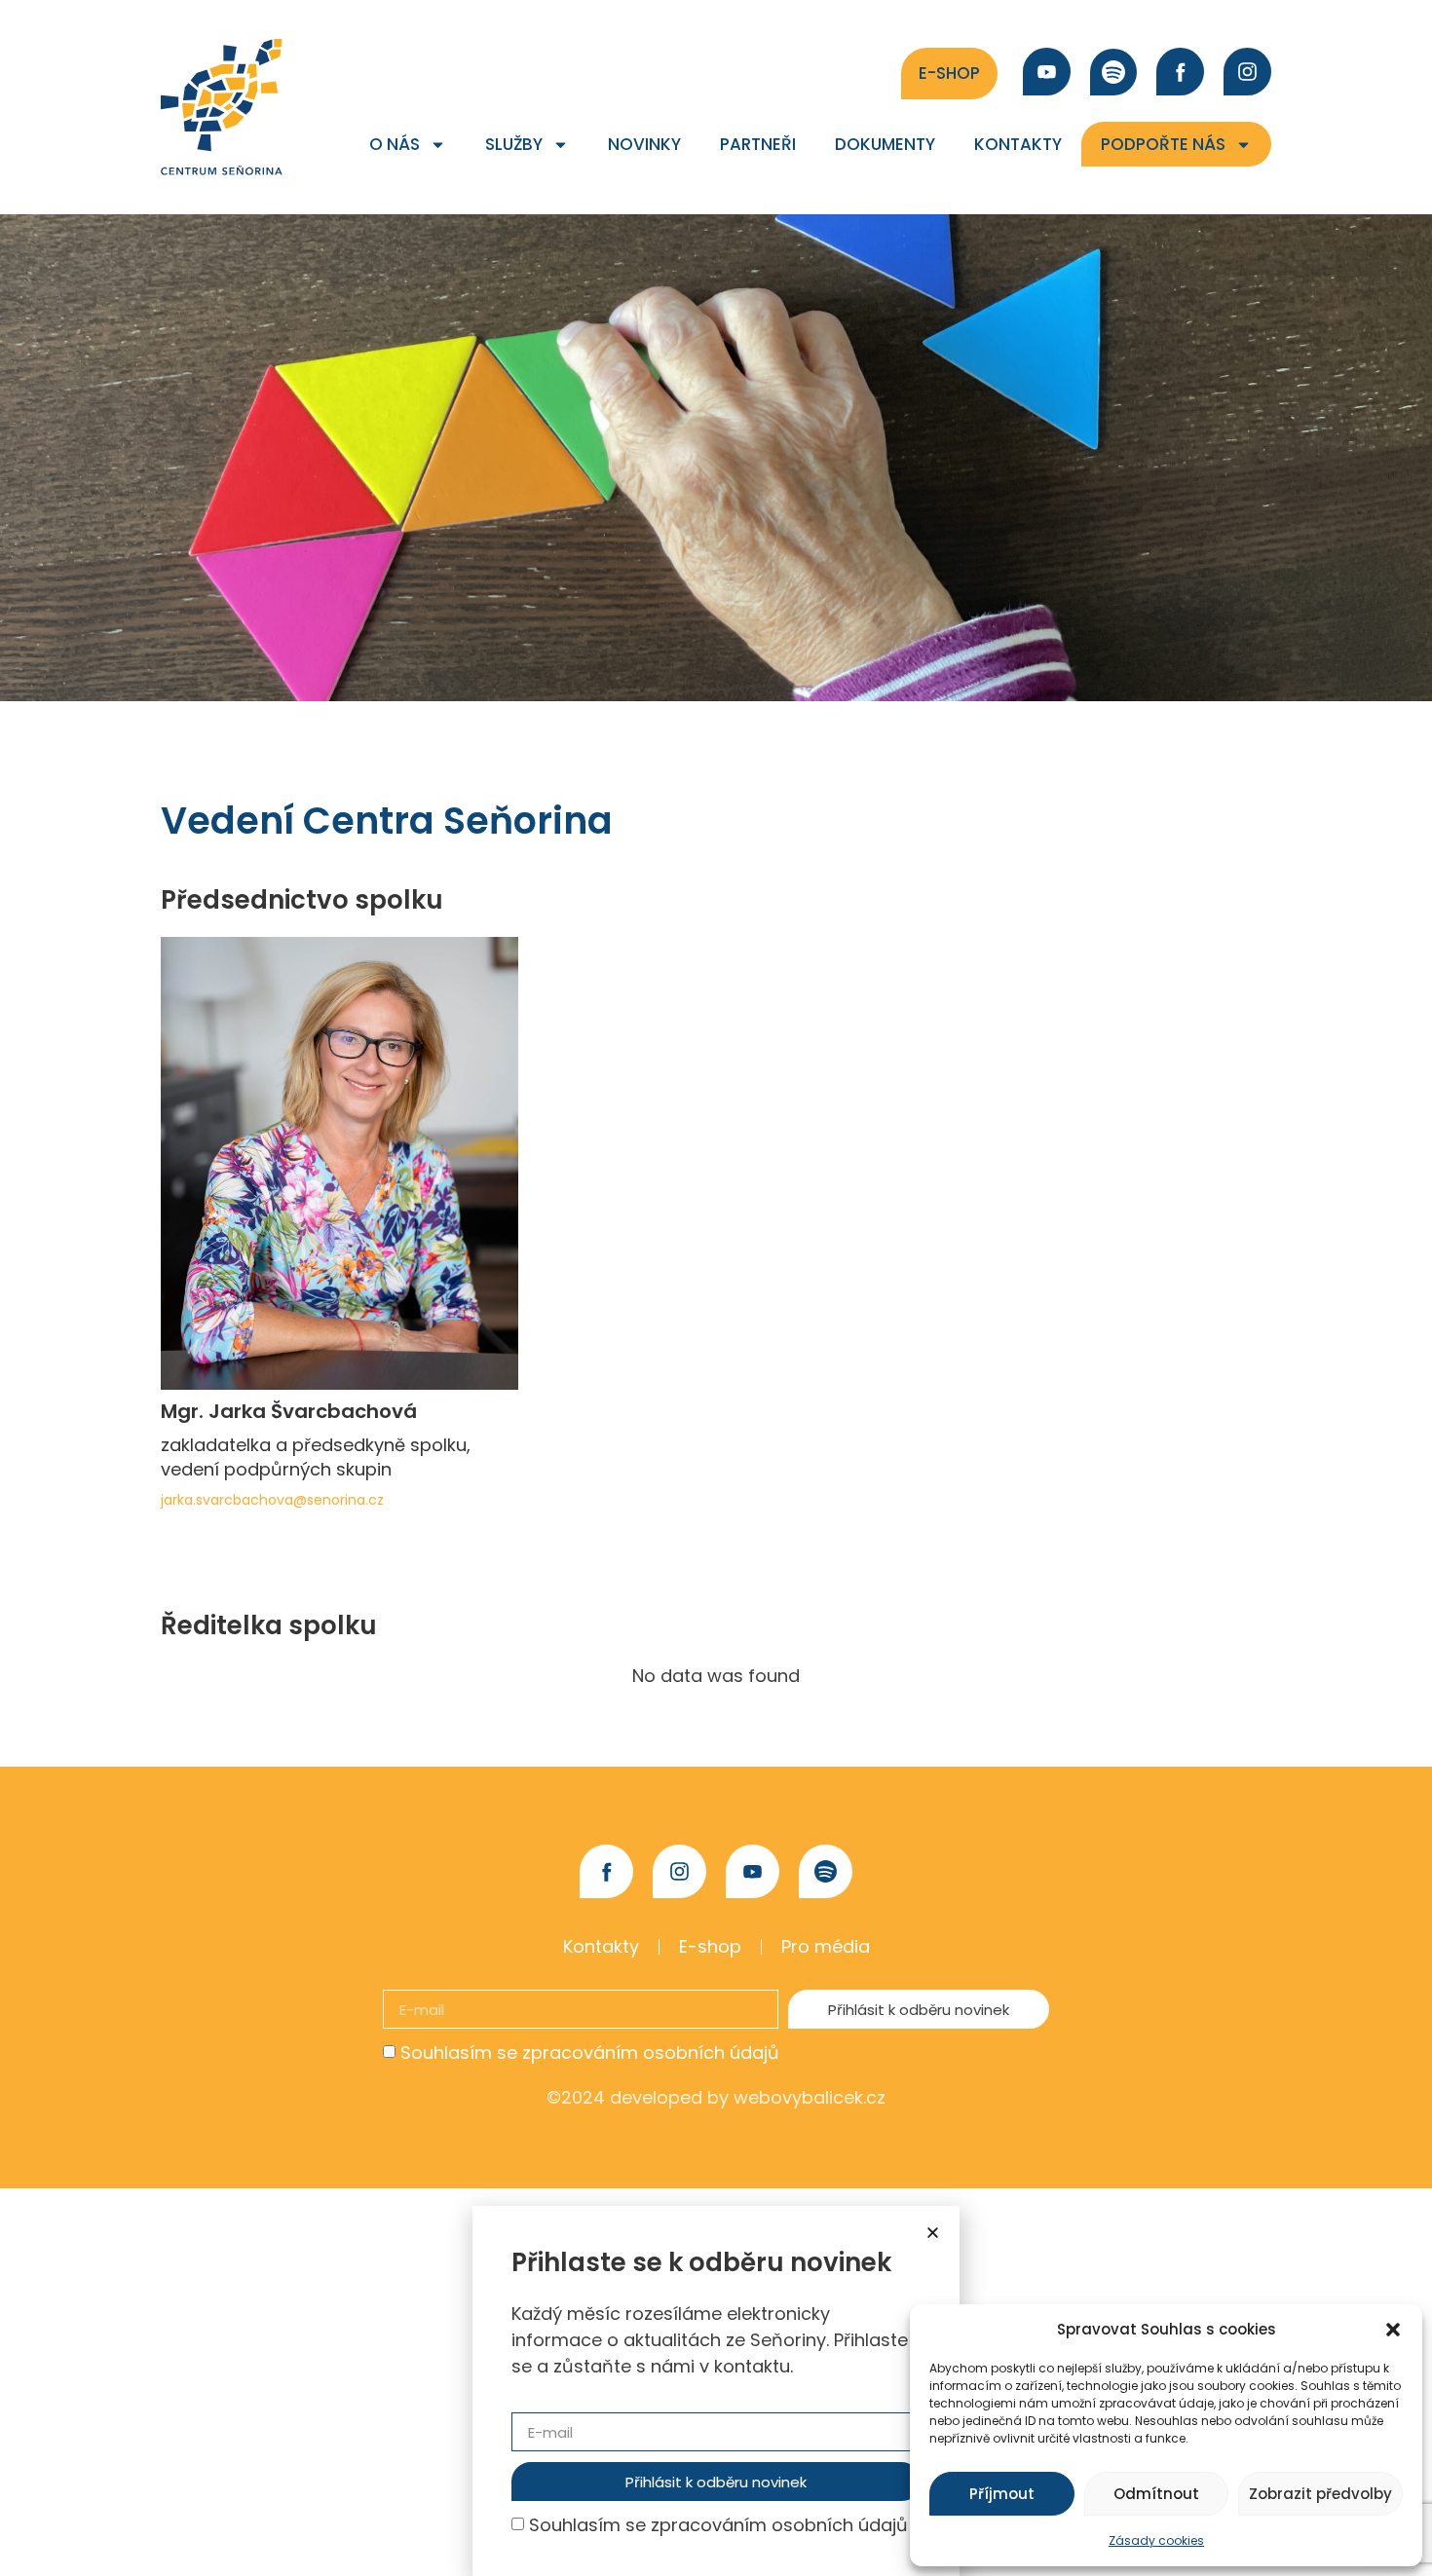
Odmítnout (1156, 2494)
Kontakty (1018, 144)
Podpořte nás (1163, 144)
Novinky (644, 144)
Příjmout (1002, 2494)
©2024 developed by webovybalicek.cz (716, 2097)
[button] (1393, 2330)
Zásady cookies (1156, 2540)
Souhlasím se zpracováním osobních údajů (590, 2053)
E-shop (710, 1946)
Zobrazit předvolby (1320, 2494)
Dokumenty (885, 144)
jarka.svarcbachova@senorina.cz (272, 1500)
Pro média (826, 1946)
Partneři (758, 144)
